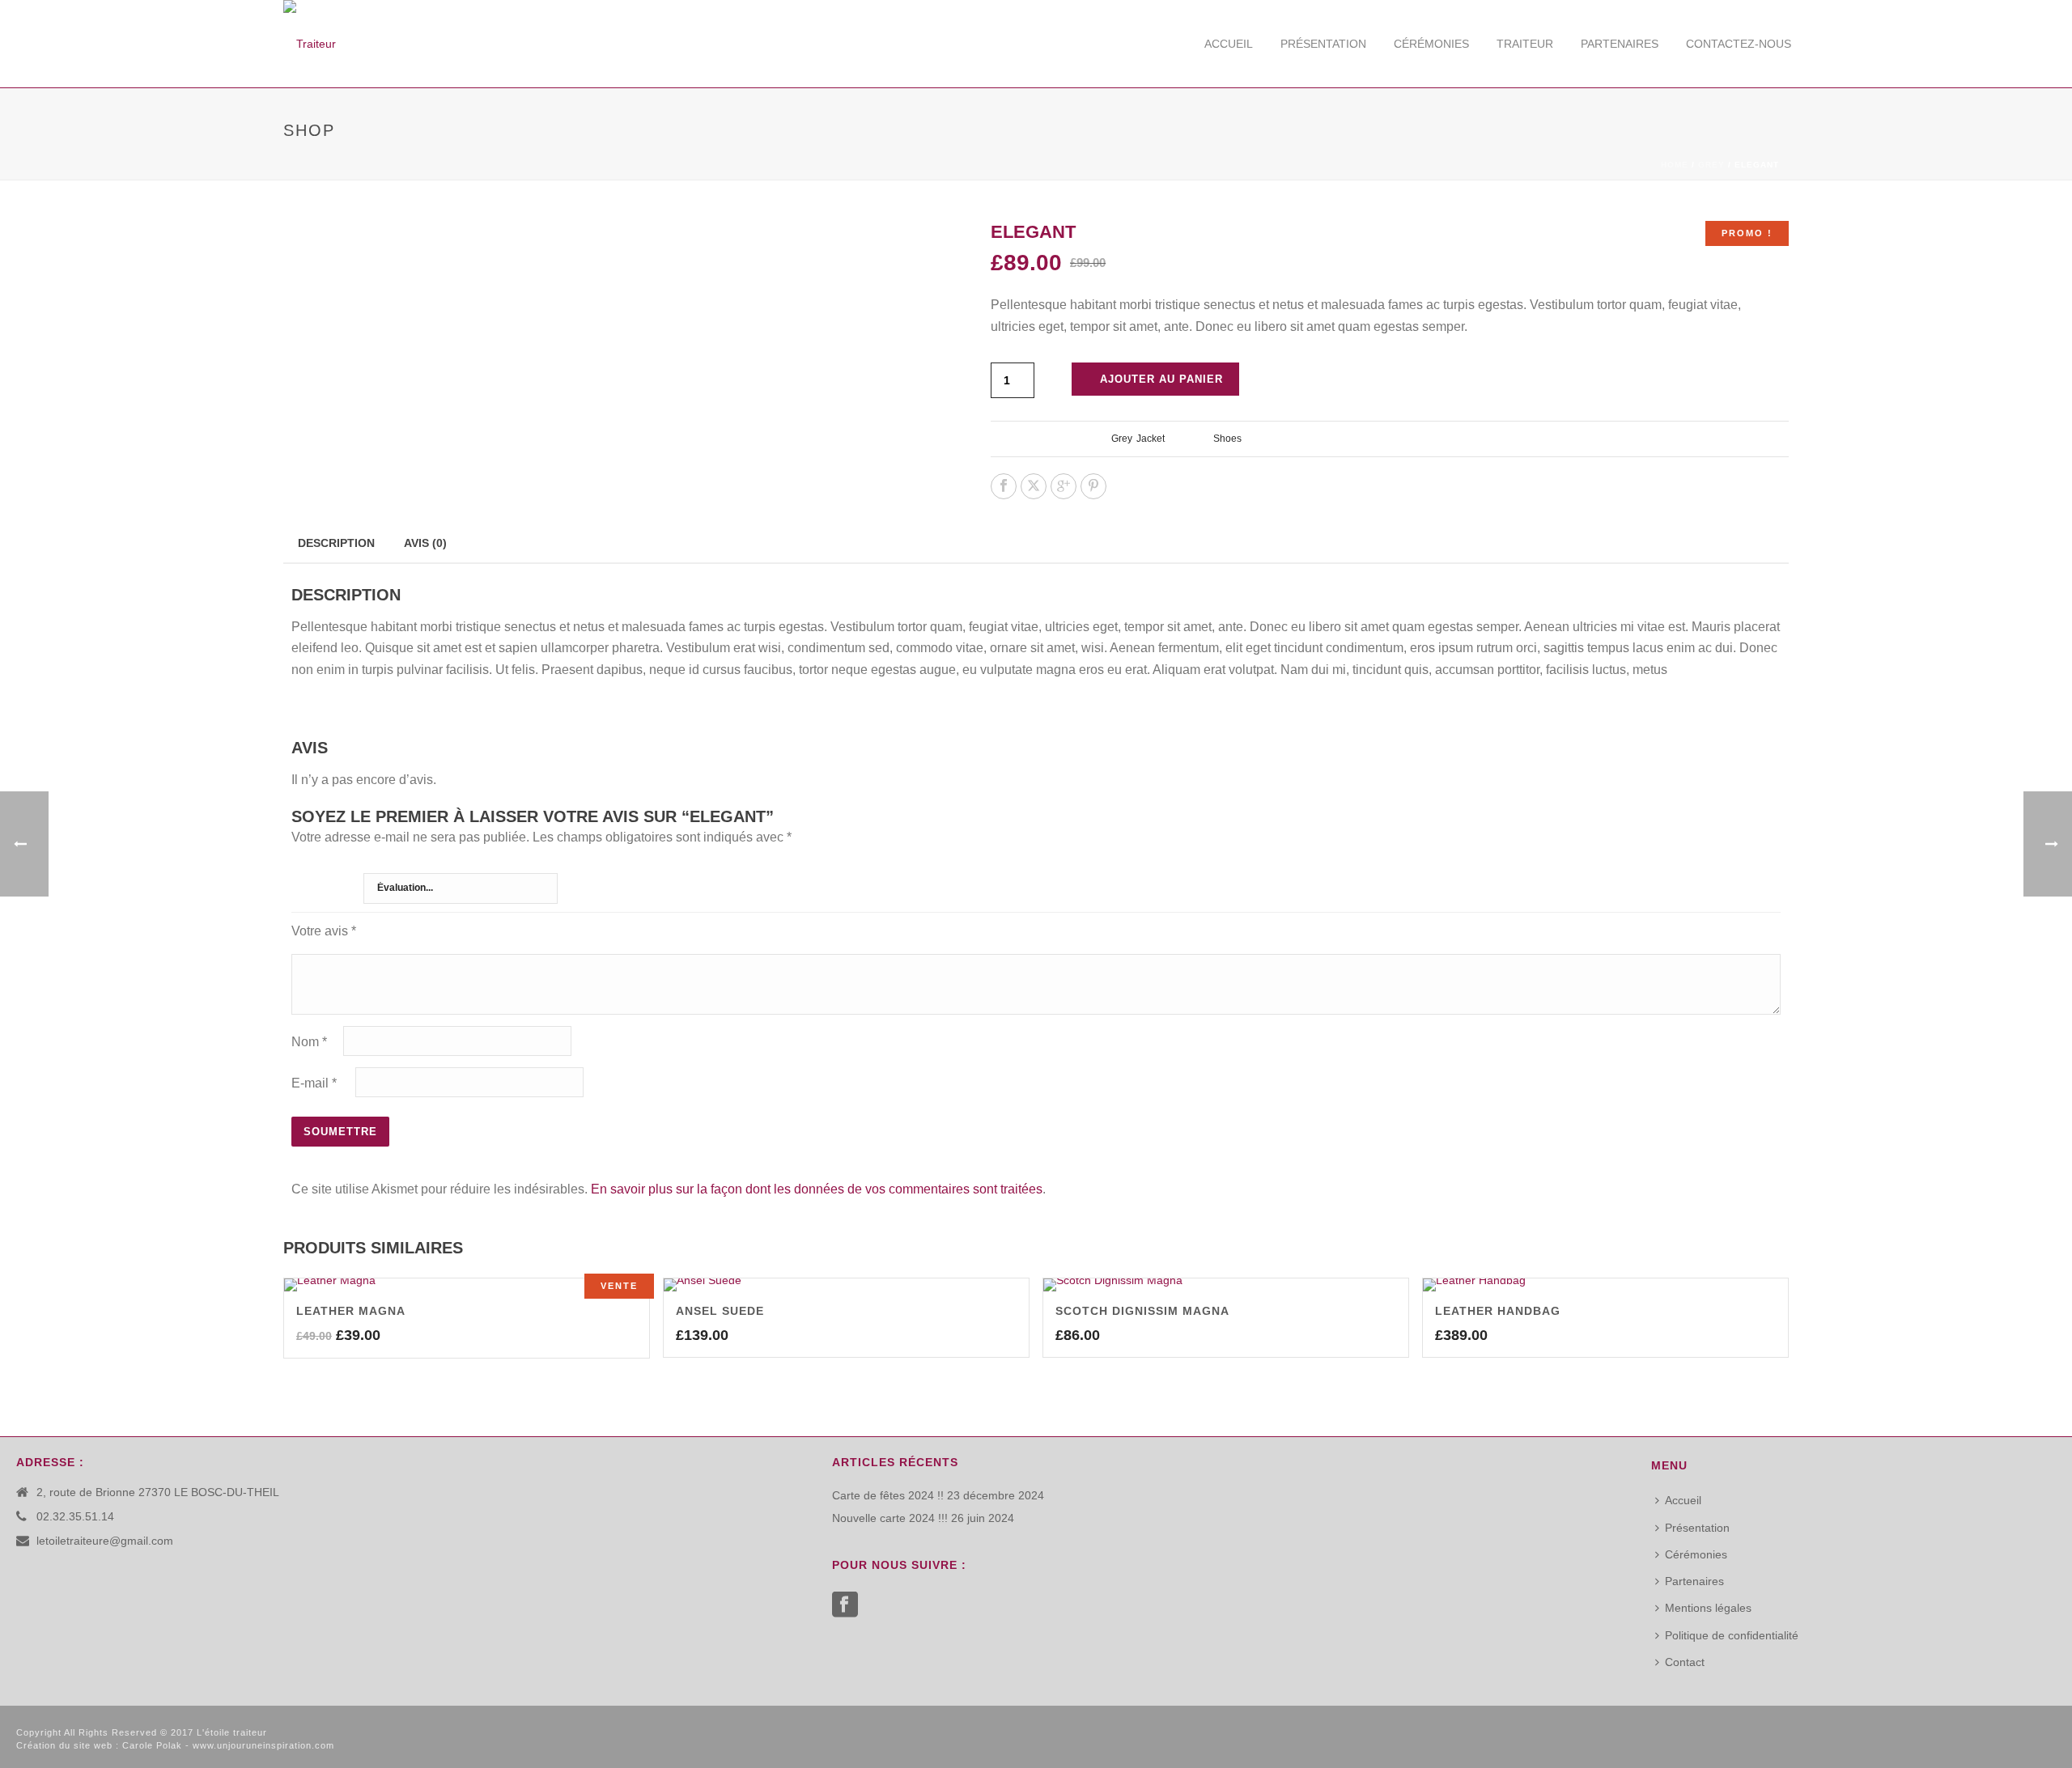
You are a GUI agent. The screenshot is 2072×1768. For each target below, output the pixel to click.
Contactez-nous (1739, 44)
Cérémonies (1431, 44)
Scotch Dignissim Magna (1142, 1311)
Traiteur (1525, 44)
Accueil (1229, 44)
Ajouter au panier (1161, 379)
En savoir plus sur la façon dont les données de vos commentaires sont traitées (817, 1189)
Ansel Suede (720, 1311)
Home (1675, 165)
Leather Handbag (1498, 1311)
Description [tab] (336, 543)
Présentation (1323, 44)
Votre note (321, 882)
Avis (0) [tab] (425, 543)
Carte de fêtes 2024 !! (888, 1495)
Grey (1711, 165)
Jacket (1151, 439)
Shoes (1227, 439)
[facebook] (845, 1605)
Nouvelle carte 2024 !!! (890, 1518)
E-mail (314, 1083)
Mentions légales (1708, 1608)
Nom (309, 1042)
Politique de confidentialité (1732, 1635)
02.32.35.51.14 (75, 1516)
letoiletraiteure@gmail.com (105, 1541)
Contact (1685, 1662)
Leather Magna (351, 1311)
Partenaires (1620, 44)
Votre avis (324, 931)
